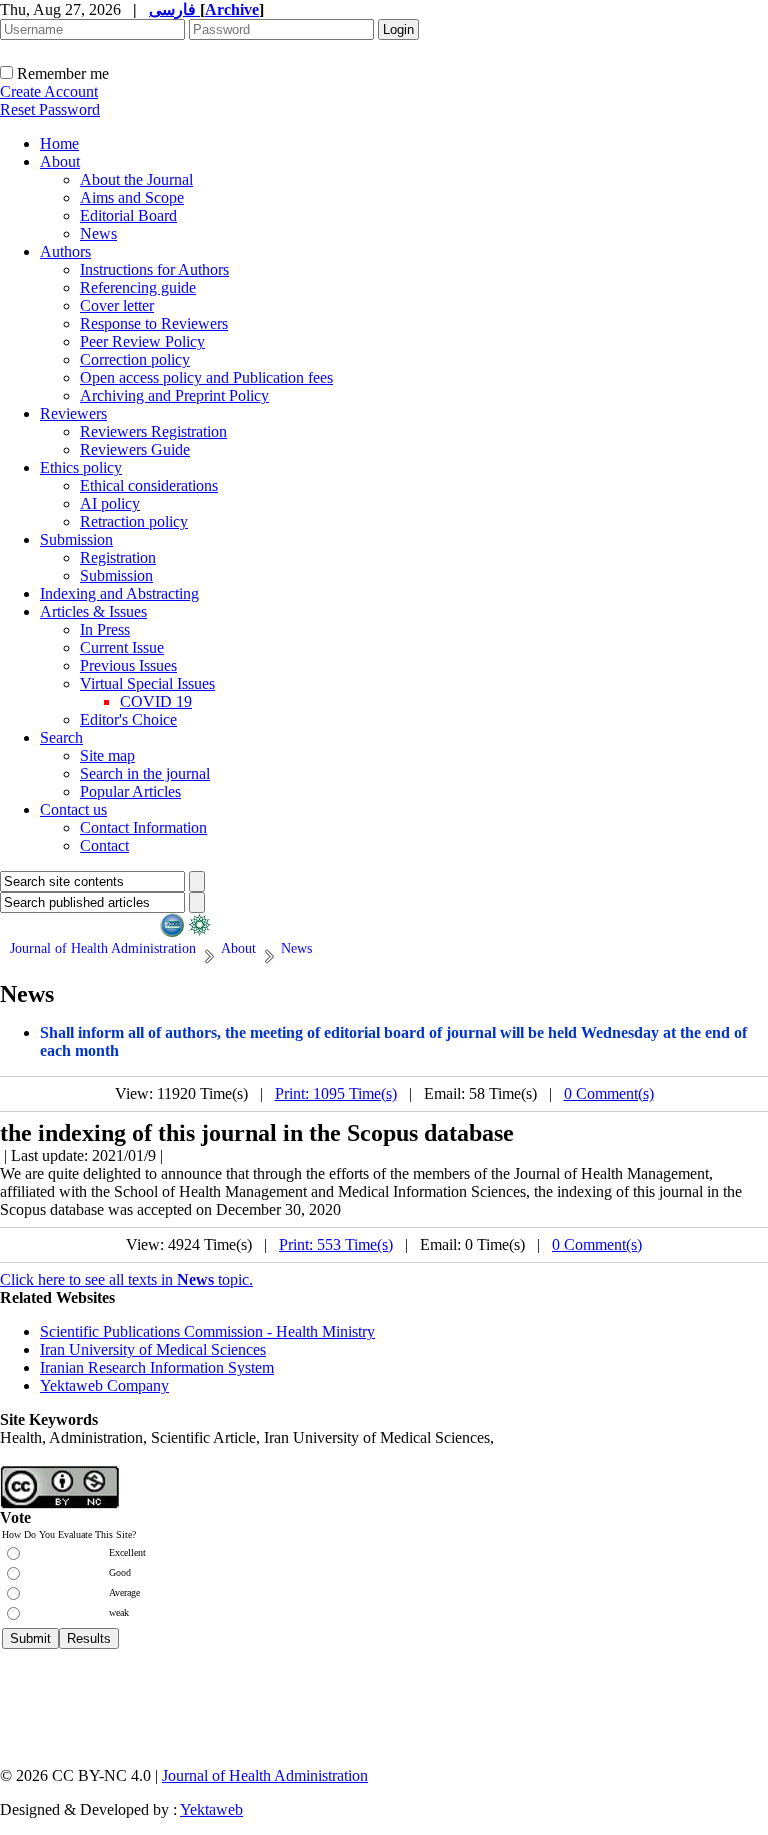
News (98, 233)
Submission (76, 539)
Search (61, 737)
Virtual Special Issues (147, 683)
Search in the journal (145, 773)
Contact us (73, 809)
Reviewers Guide (135, 449)
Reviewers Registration (153, 431)
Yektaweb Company (104, 1385)
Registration (118, 557)
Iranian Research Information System (157, 1367)
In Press (105, 629)
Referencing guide (138, 287)
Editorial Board (128, 215)
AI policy (110, 503)
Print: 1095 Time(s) (336, 1093)
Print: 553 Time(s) (336, 1244)
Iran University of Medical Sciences (153, 1349)
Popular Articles (130, 791)
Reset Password (50, 109)
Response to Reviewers (154, 323)
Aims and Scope (132, 197)
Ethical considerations (149, 485)
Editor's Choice (128, 719)
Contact (104, 845)
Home (59, 143)
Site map (107, 755)
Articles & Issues (93, 611)
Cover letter (117, 305)
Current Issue (122, 647)
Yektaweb (211, 1809)
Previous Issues (128, 665)
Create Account (49, 91)
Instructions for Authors (154, 269)
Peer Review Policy (142, 341)
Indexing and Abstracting (119, 593)
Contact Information (143, 827)
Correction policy (135, 359)
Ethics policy (81, 467)
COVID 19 (156, 701)
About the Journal (136, 179)
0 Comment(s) (609, 1093)
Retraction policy (134, 521)
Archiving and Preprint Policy (174, 395)
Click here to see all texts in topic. (126, 1279)
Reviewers (73, 413)
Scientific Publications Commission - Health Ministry (207, 1331)
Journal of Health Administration (265, 1775)
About (60, 161)
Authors (65, 251)
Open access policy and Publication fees (206, 377)
